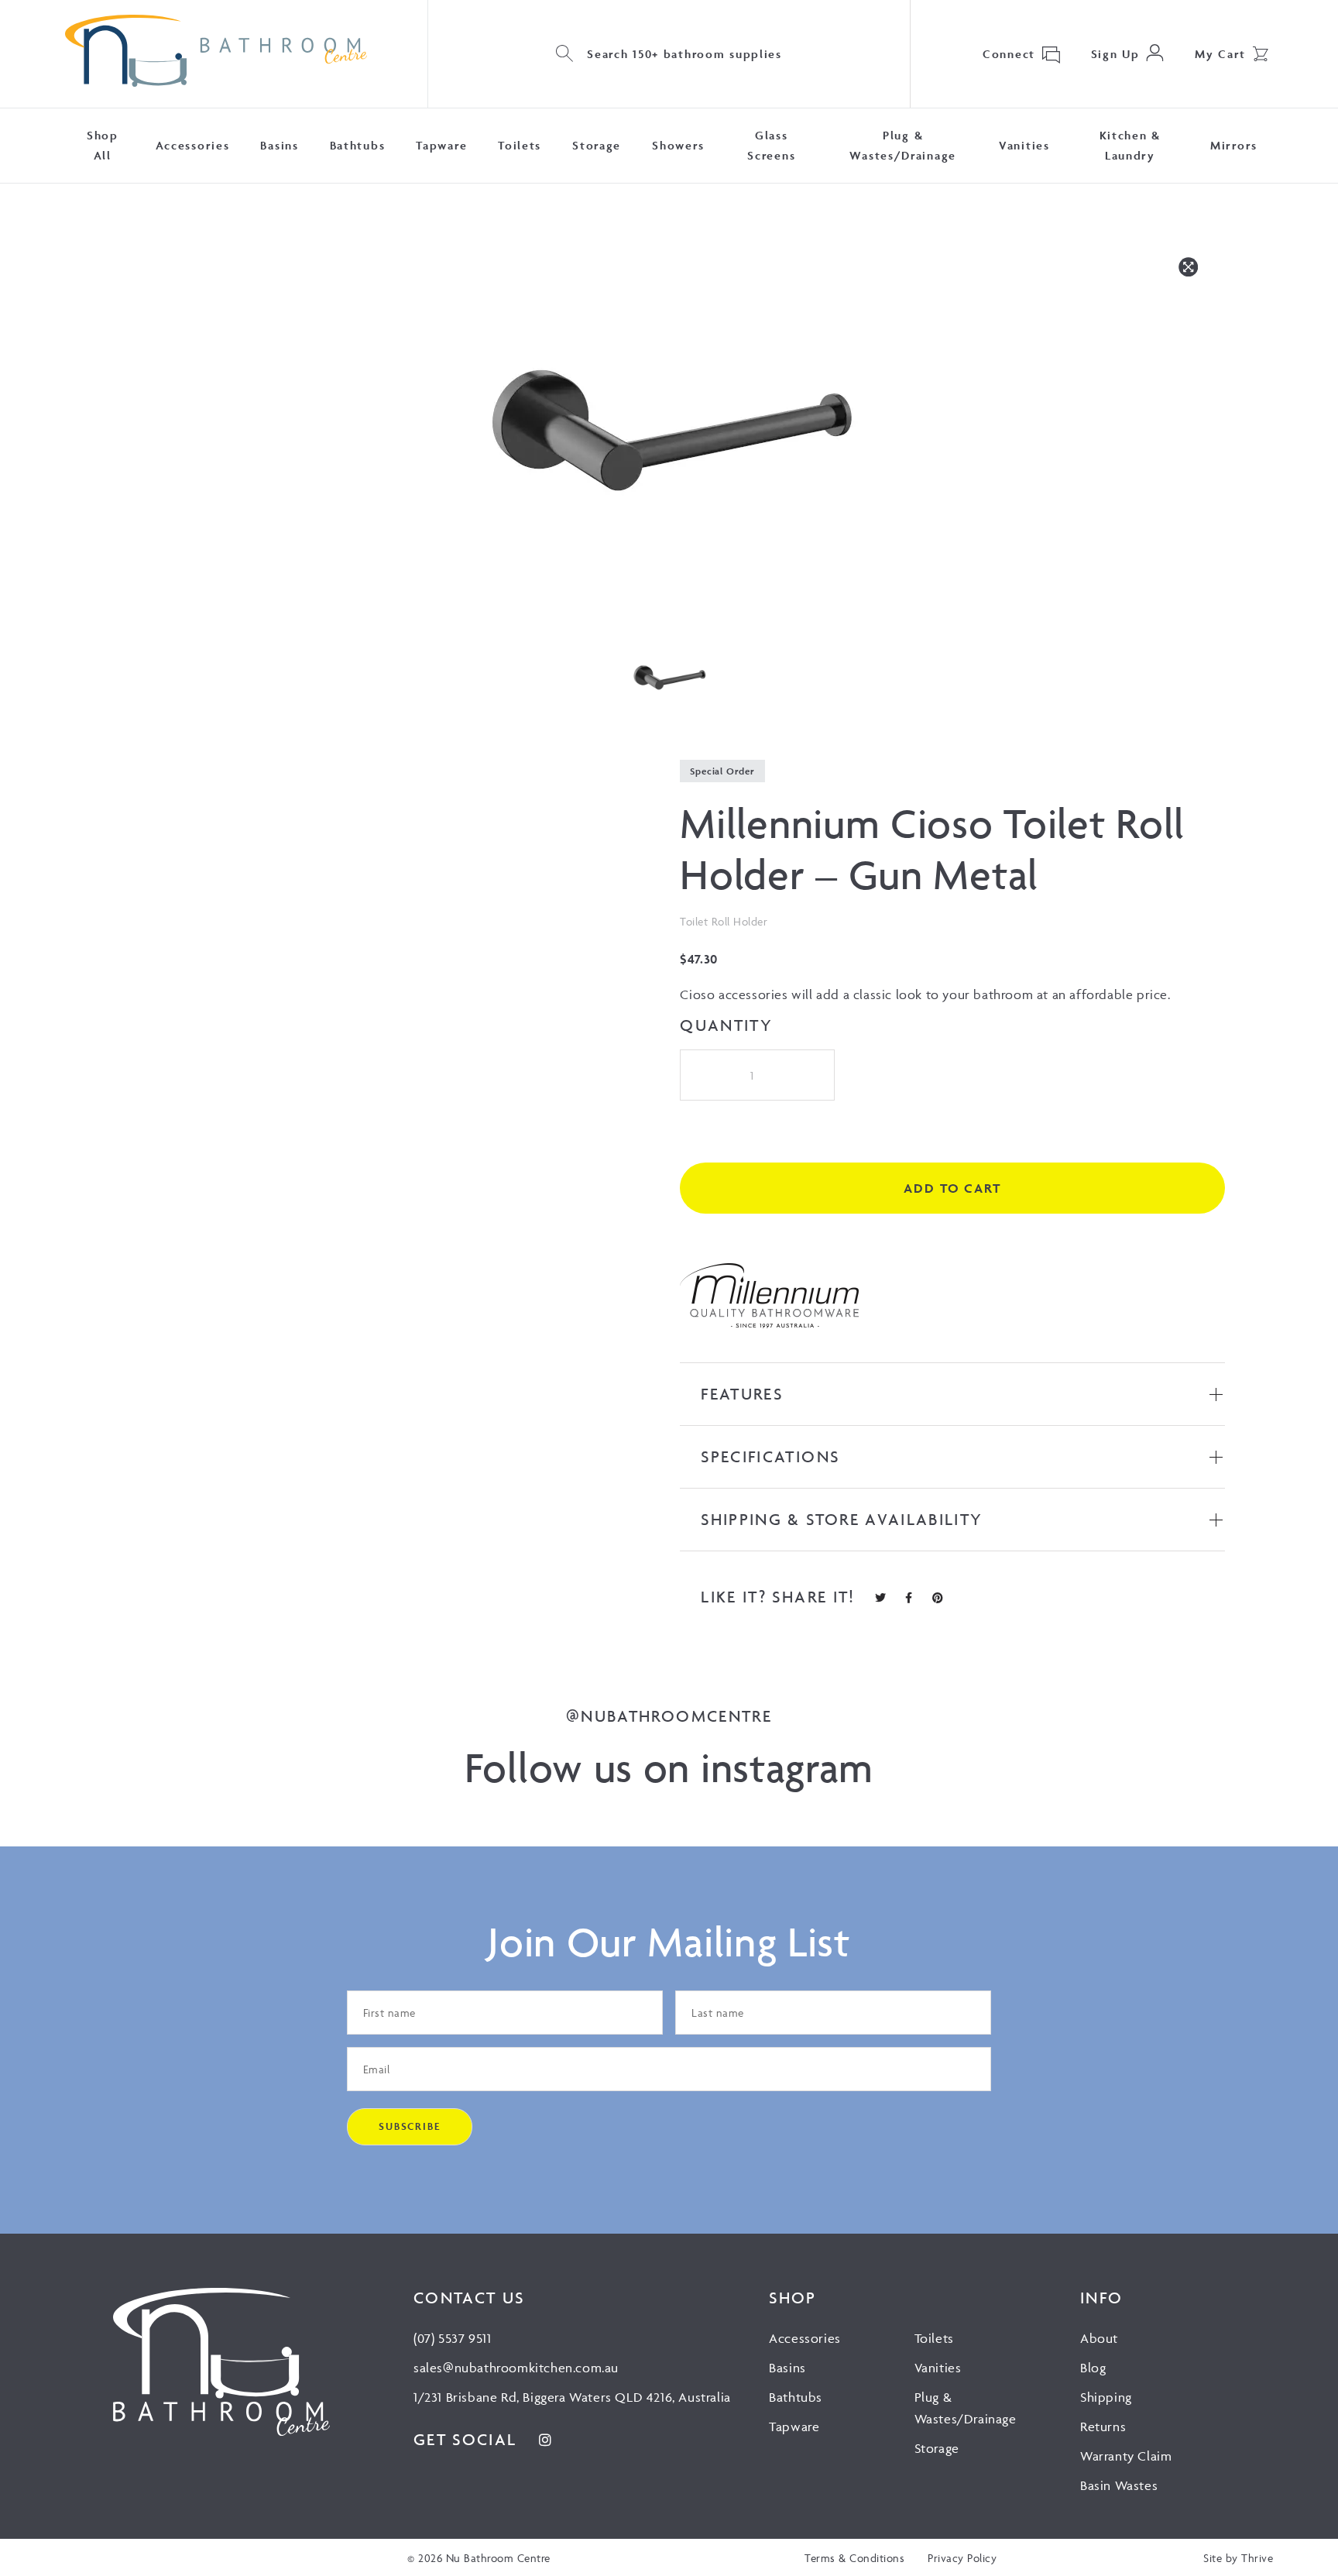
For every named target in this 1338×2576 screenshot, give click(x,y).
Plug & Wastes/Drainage (903, 145)
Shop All (103, 145)
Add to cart (952, 1188)
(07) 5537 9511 (452, 2338)
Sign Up (1115, 54)
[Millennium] (770, 1299)
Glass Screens (771, 145)
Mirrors (1234, 145)
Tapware (441, 145)
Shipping (1106, 2397)
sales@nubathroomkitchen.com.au (516, 2368)
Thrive (1257, 2558)
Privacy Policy (962, 2558)
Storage (597, 145)
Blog (1093, 2368)
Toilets (520, 145)
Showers (678, 145)
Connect (1009, 54)
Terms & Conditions (854, 2558)
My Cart (1220, 54)
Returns (1103, 2427)
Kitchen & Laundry (1130, 145)
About (1099, 2338)
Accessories (193, 145)
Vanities (1024, 145)
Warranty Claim (1126, 2456)
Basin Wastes (1119, 2485)
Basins (279, 145)
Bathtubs (358, 145)
